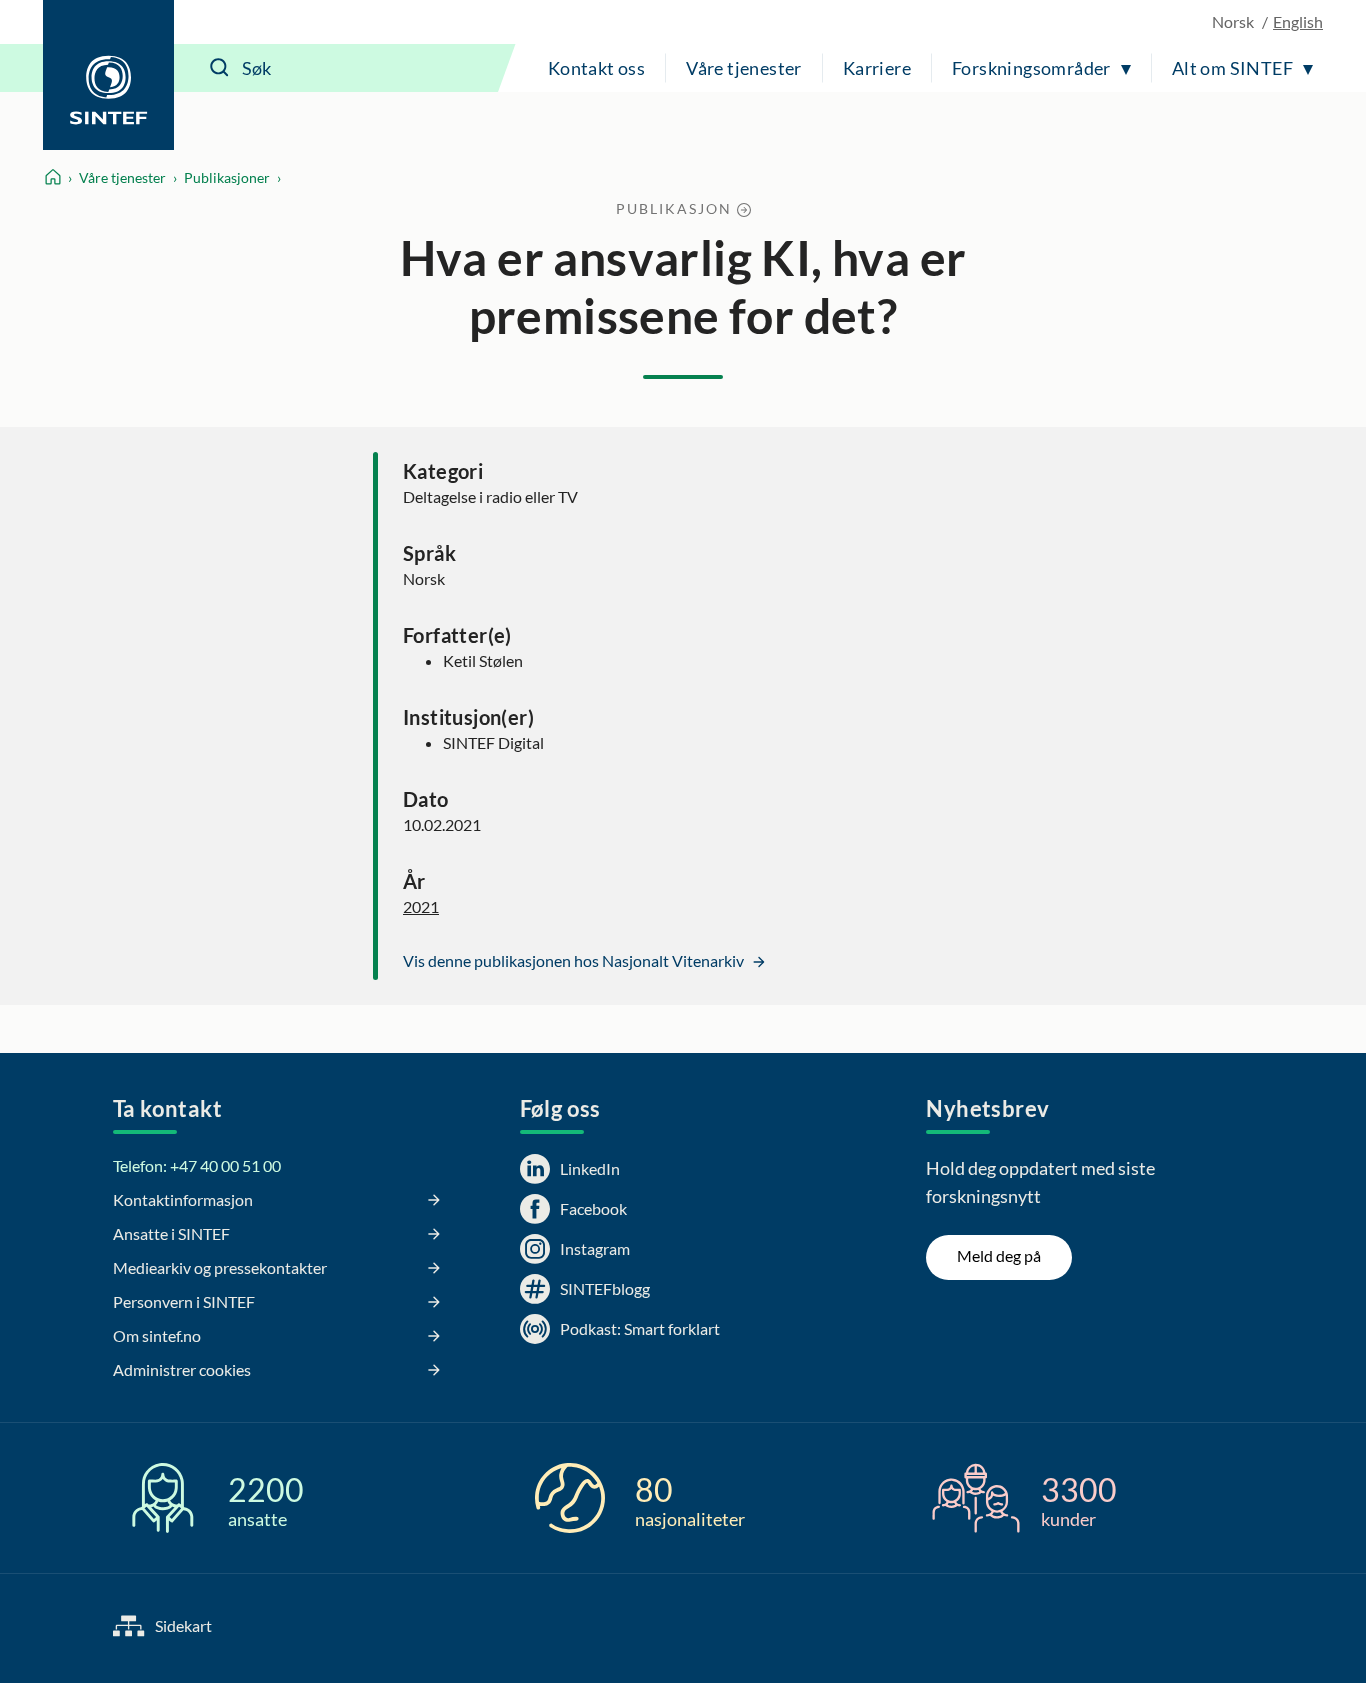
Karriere (877, 68)
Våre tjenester (744, 68)
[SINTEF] (108, 75)
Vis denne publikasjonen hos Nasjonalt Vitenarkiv (575, 960)
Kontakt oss (596, 68)
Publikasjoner (227, 177)
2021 (421, 906)
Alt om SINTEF (1232, 68)
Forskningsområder (1031, 68)
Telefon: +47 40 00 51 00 (197, 1165)
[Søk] (220, 68)
